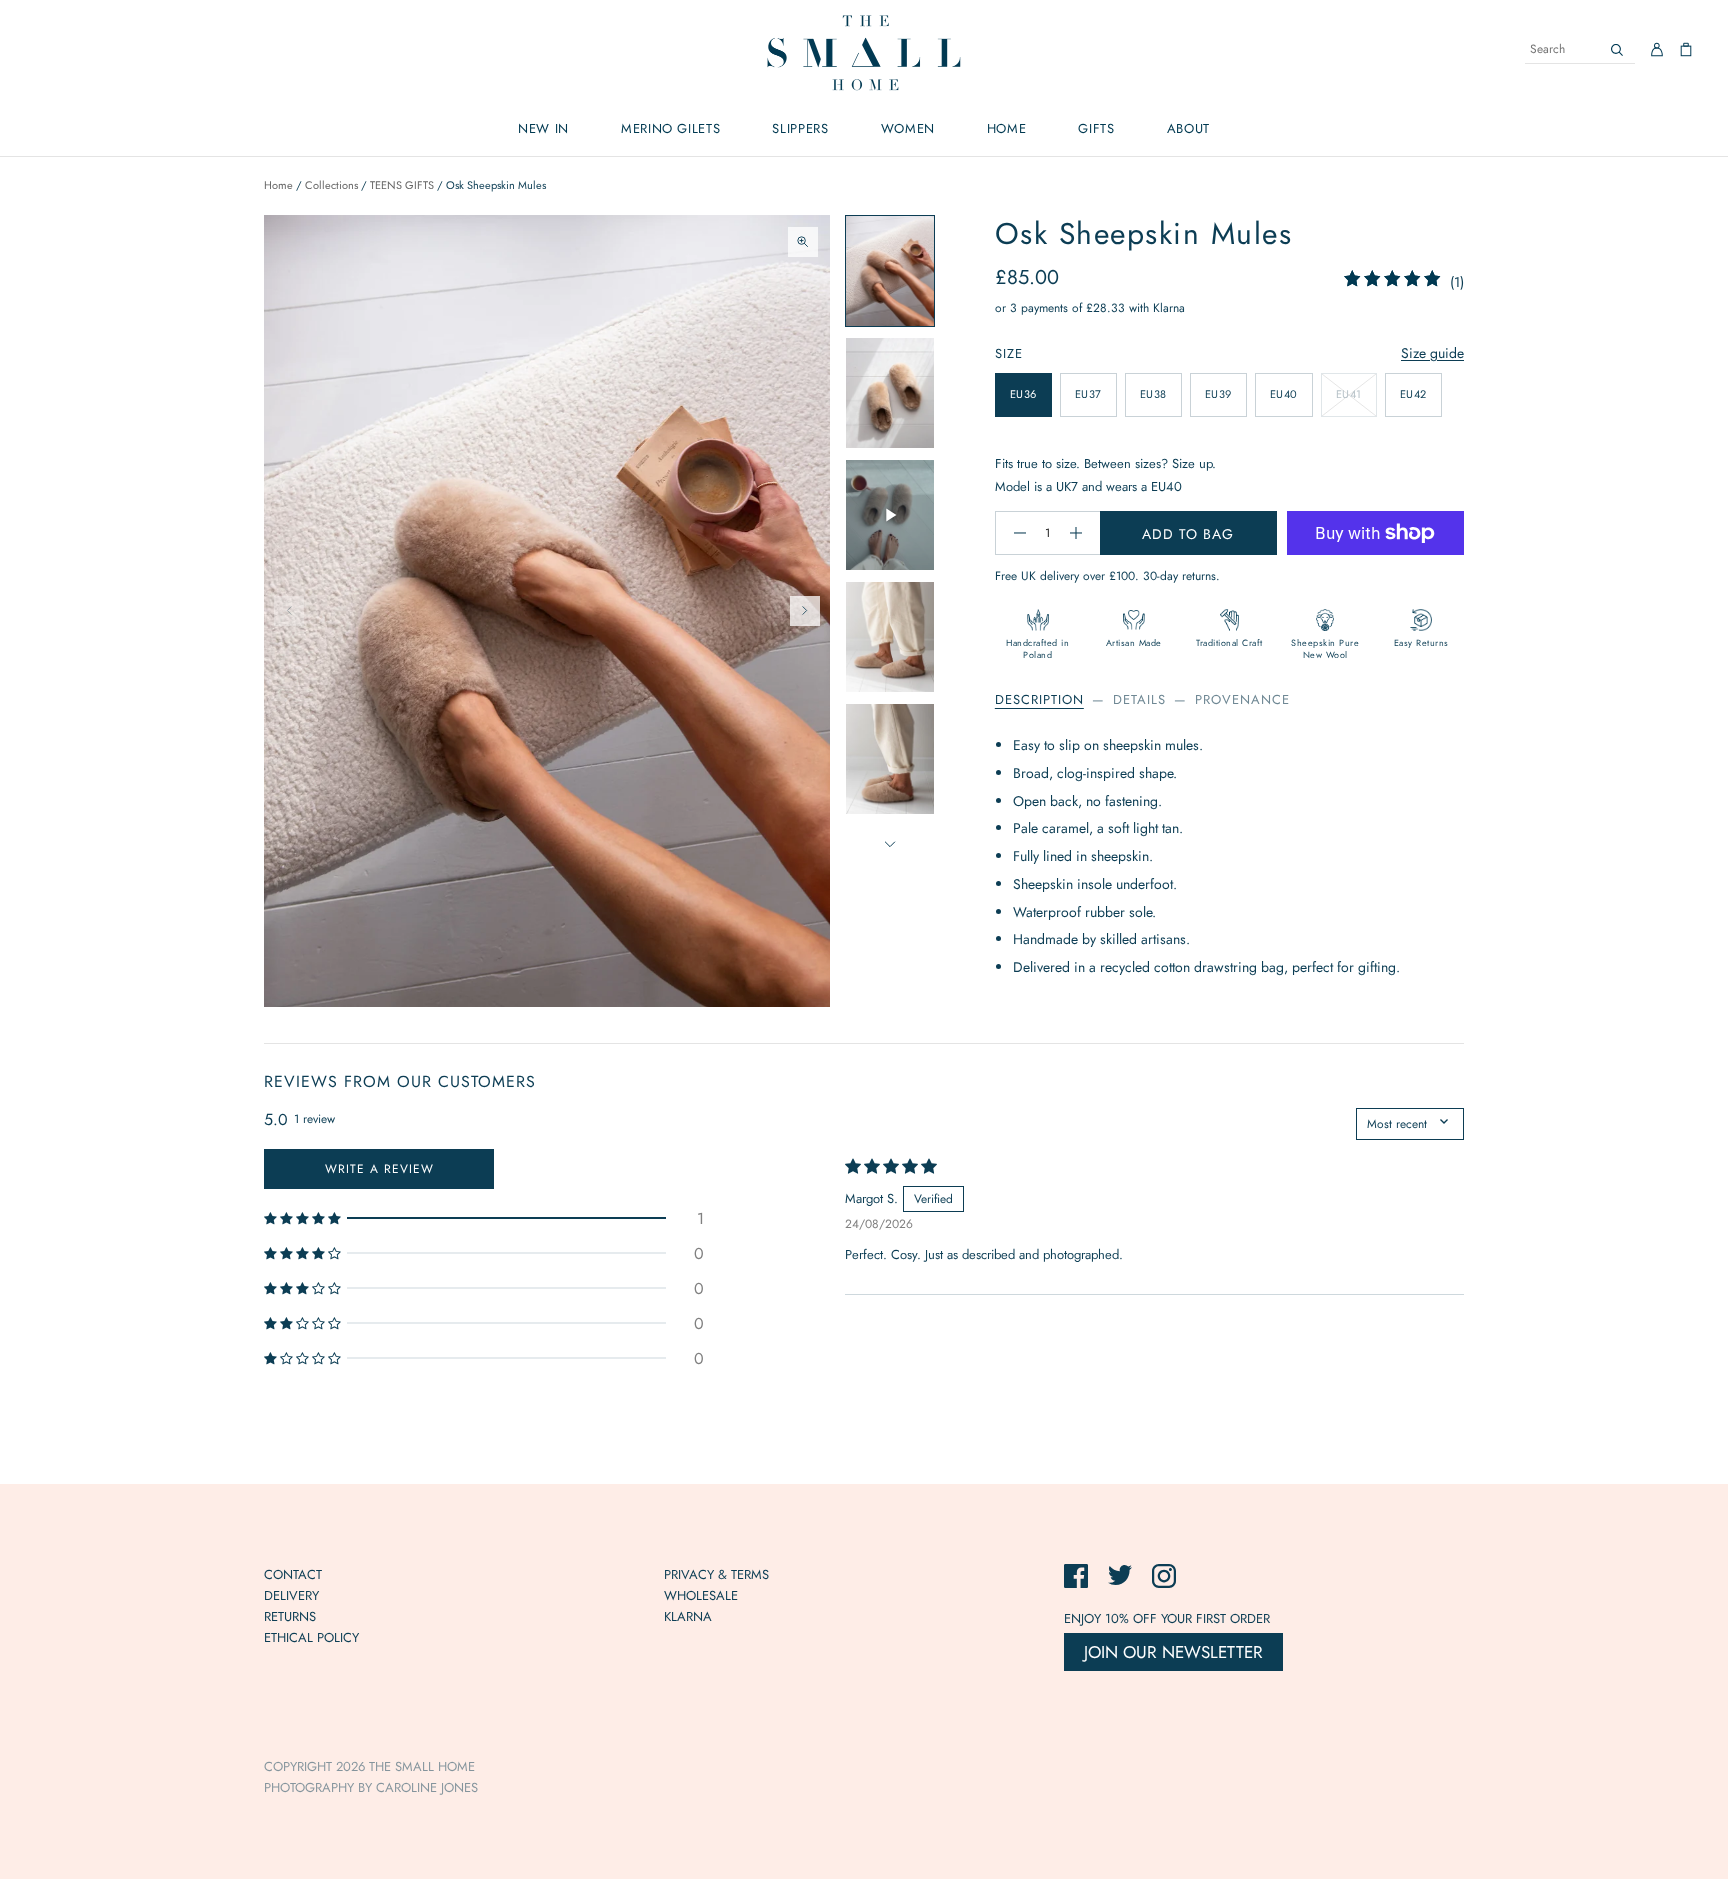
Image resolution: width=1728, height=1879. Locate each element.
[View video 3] (890, 515)
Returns (290, 1616)
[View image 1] (890, 271)
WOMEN (908, 128)
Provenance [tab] (1242, 699)
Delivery (291, 1595)
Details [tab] (1139, 699)
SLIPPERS (800, 128)
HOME (1007, 128)
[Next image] (805, 611)
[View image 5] (890, 759)
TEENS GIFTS (402, 185)
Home (278, 185)
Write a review (379, 1169)
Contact (293, 1574)
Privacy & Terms (716, 1574)
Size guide (1432, 353)
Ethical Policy (311, 1637)
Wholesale (701, 1595)
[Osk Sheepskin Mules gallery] (547, 611)
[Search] (1617, 49)
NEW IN (543, 128)
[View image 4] (890, 637)
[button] (484, 1218)
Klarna (688, 1616)
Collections (331, 185)
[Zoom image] (803, 242)
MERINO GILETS (670, 128)
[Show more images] (890, 844)
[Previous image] (289, 611)
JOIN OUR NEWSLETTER (1173, 1652)
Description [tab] (1039, 699)
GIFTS (1096, 128)
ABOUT (1188, 128)
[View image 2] (890, 393)
